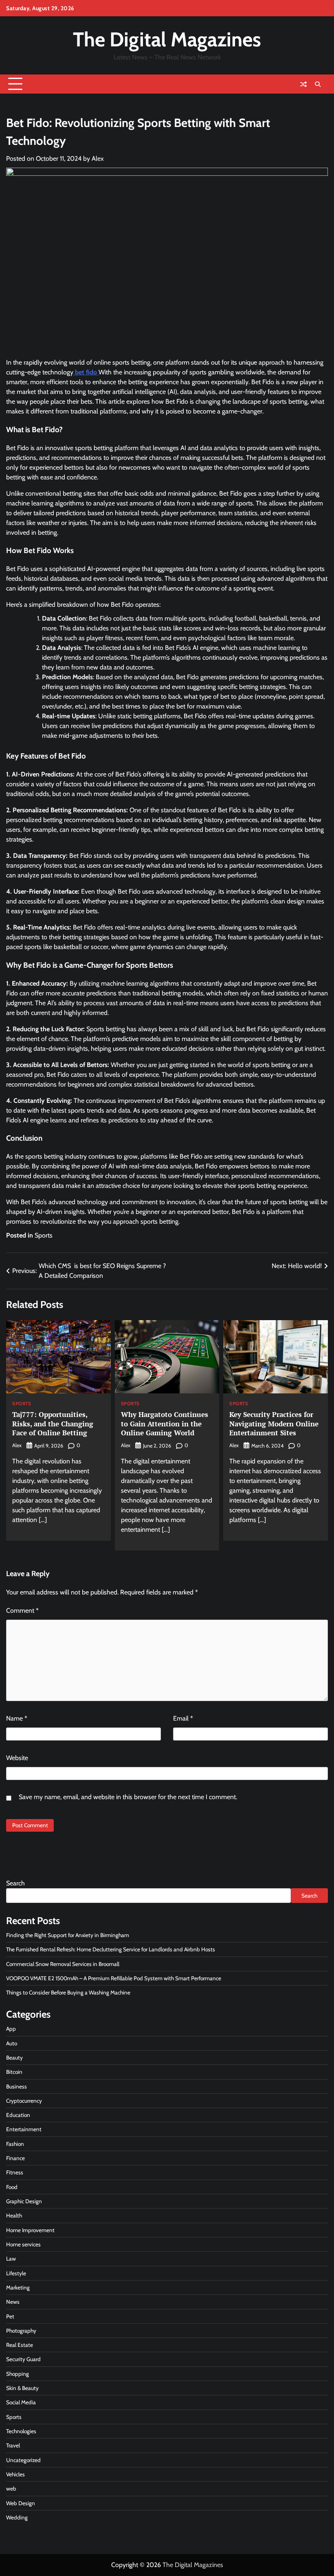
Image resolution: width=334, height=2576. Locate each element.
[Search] (318, 84)
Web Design (21, 2503)
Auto (12, 2043)
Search (15, 1883)
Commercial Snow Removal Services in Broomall (63, 1964)
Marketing (18, 2287)
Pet (10, 2316)
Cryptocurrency (24, 2101)
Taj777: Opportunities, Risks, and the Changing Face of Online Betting (53, 1424)
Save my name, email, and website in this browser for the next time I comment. (128, 1797)
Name (17, 1718)
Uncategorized (23, 2460)
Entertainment (24, 2129)
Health (14, 2215)
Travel (13, 2445)
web (11, 2489)
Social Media (21, 2402)
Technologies (21, 2431)
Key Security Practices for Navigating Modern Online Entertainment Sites (274, 1424)
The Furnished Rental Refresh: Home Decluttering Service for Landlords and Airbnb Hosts (111, 1949)
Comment (22, 1611)
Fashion (15, 2144)
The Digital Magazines (167, 39)
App (11, 2029)
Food (12, 2187)
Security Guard (23, 2359)
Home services (23, 2244)
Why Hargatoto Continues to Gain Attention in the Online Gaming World (165, 1424)
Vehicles (15, 2474)
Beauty (14, 2058)
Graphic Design (24, 2201)
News (13, 2302)
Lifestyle (16, 2273)
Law (11, 2259)
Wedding (17, 2517)
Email (183, 1718)
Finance (15, 2158)
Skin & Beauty (22, 2388)
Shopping (18, 2374)
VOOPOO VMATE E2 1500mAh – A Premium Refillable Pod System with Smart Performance (114, 1978)
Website (17, 1758)
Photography (21, 2331)
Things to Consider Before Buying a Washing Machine (68, 1992)
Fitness (15, 2172)
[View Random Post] (303, 84)
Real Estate (20, 2345)
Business (16, 2086)
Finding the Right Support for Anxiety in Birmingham (68, 1935)
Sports (44, 1235)
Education (18, 2115)
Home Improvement (30, 2230)
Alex (98, 159)
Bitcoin (14, 2072)
